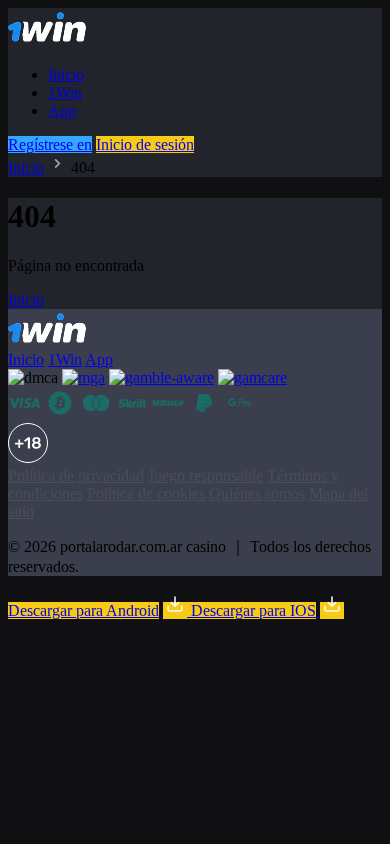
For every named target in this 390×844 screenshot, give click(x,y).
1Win (65, 92)
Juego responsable (205, 475)
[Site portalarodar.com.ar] (64, 40)
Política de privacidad (76, 475)
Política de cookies (146, 493)
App (62, 110)
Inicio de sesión (145, 144)
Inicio (66, 74)
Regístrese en (50, 144)
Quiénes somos (257, 493)
